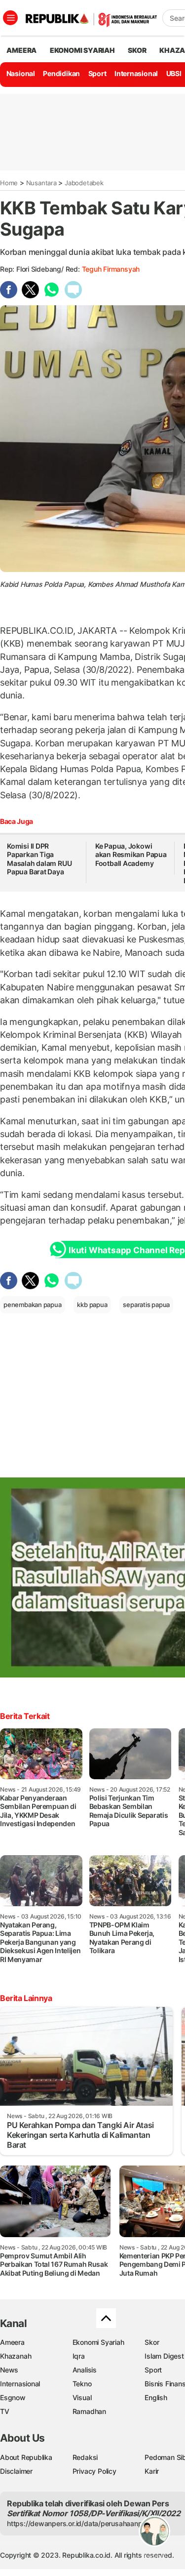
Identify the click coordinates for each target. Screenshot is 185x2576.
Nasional (21, 73)
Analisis (85, 2370)
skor (137, 50)
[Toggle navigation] (10, 18)
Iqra (79, 2356)
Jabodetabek (84, 183)
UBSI (174, 73)
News (9, 2370)
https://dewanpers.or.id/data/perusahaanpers (80, 2523)
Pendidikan (61, 73)
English (156, 2397)
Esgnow (13, 2397)
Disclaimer (16, 2471)
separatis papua (146, 1305)
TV (5, 2411)
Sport (97, 73)
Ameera (12, 2342)
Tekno (82, 2384)
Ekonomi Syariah (82, 50)
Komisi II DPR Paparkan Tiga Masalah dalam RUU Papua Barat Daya (39, 859)
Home (9, 183)
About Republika (26, 2457)
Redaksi (85, 2457)
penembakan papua (33, 1305)
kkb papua (92, 1305)
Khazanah (16, 2356)
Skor (152, 2342)
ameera (21, 50)
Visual (82, 2397)
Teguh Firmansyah (111, 269)
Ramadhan (89, 2411)
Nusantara (41, 183)
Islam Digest (164, 2356)
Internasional (136, 73)
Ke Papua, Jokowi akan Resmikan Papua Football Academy (131, 855)
